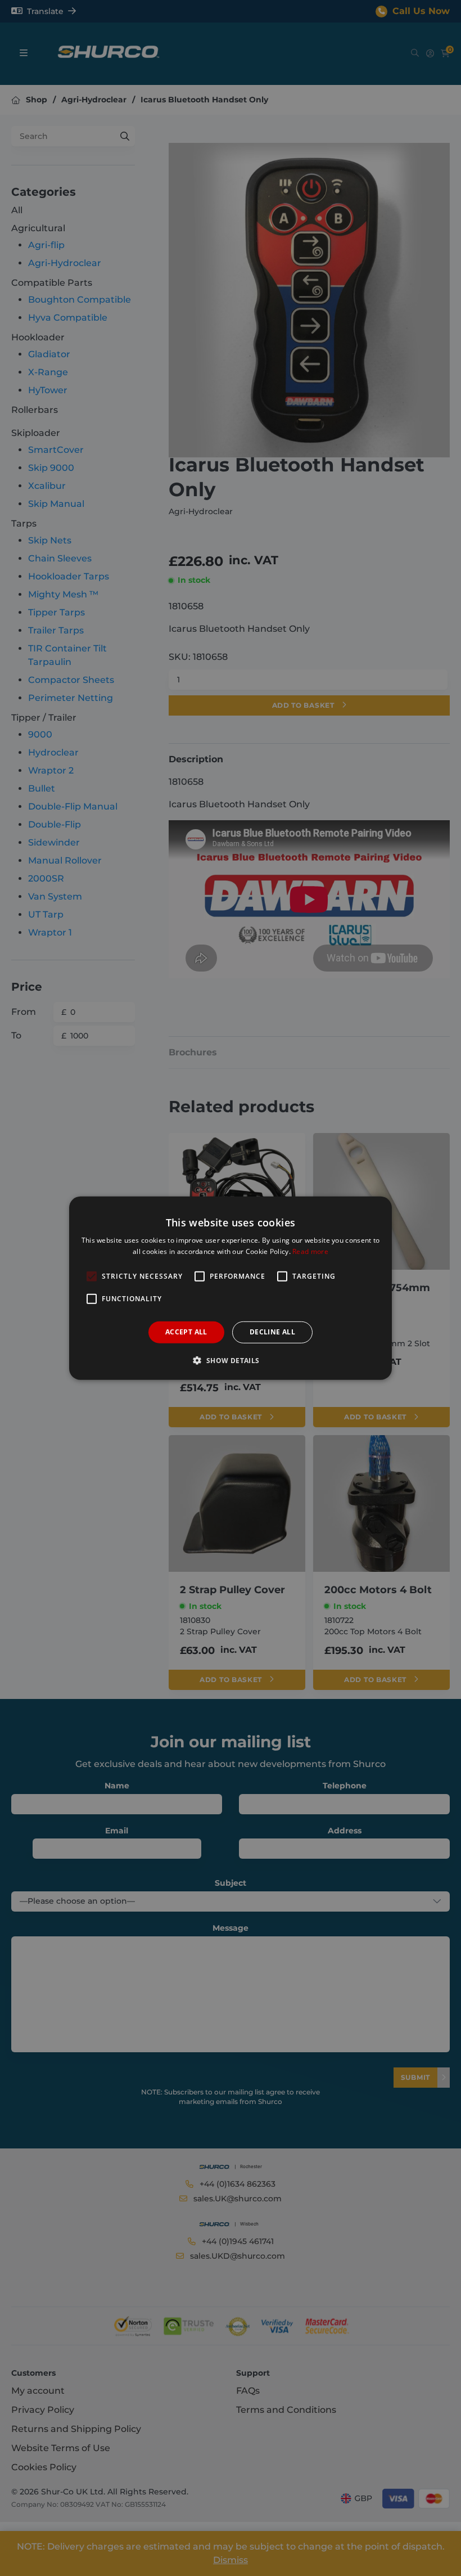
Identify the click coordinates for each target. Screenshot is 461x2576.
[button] (230, 1360)
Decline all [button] (272, 1332)
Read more (310, 1251)
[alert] (231, 1288)
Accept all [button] (186, 1332)
